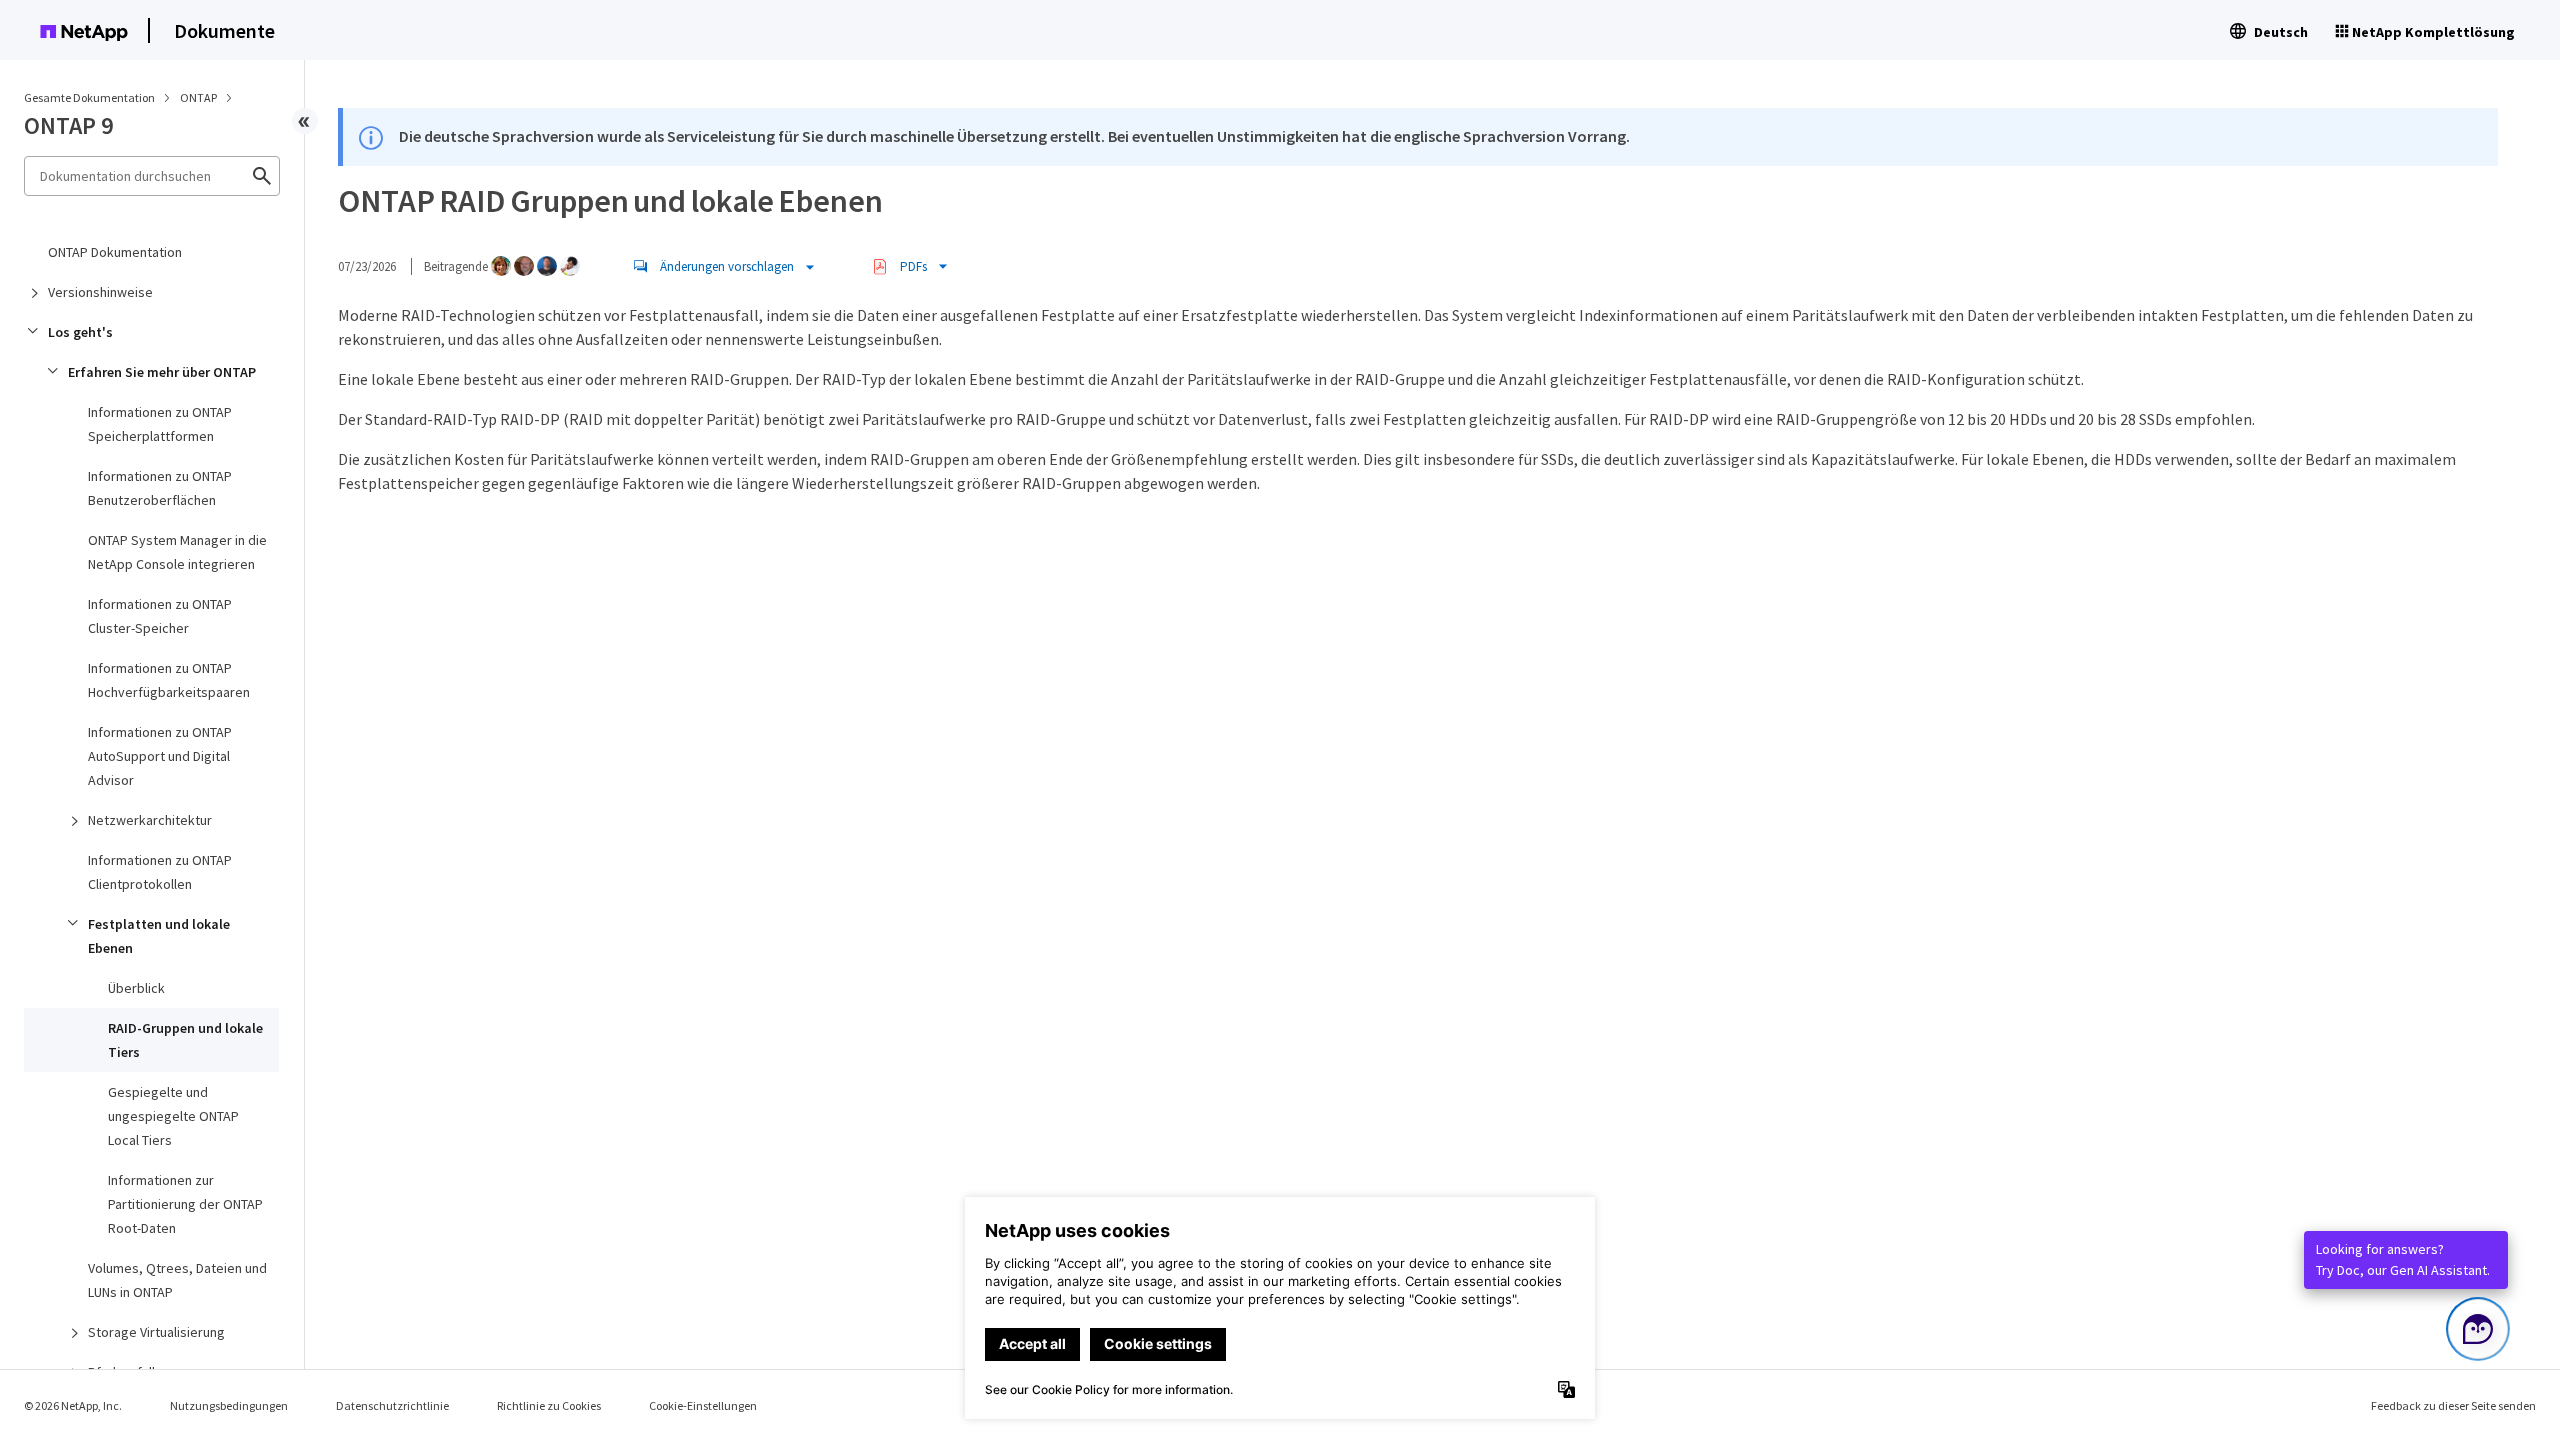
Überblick (136, 988)
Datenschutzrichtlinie (392, 1405)
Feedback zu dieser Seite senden (2453, 1405)
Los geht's (80, 332)
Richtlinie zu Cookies (549, 1405)
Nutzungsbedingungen (229, 1405)
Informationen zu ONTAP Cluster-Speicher (160, 616)
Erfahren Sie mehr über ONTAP (162, 372)
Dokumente (224, 30)
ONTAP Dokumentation (115, 252)
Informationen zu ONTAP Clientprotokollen (160, 872)
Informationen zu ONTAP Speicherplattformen (160, 424)
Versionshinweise (100, 292)
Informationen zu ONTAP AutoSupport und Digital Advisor (160, 756)
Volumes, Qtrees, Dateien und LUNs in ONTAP (177, 1280)
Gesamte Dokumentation (89, 97)
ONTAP (199, 97)
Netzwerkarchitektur (150, 820)
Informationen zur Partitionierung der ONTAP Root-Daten (185, 1204)
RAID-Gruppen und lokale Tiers (185, 1040)
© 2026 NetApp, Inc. (73, 1405)
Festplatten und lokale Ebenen (159, 936)
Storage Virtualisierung (156, 1332)
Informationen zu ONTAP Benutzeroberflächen (160, 488)
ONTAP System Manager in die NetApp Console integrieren (177, 552)
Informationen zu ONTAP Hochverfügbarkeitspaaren (169, 680)
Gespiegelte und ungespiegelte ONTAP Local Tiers (173, 1116)
